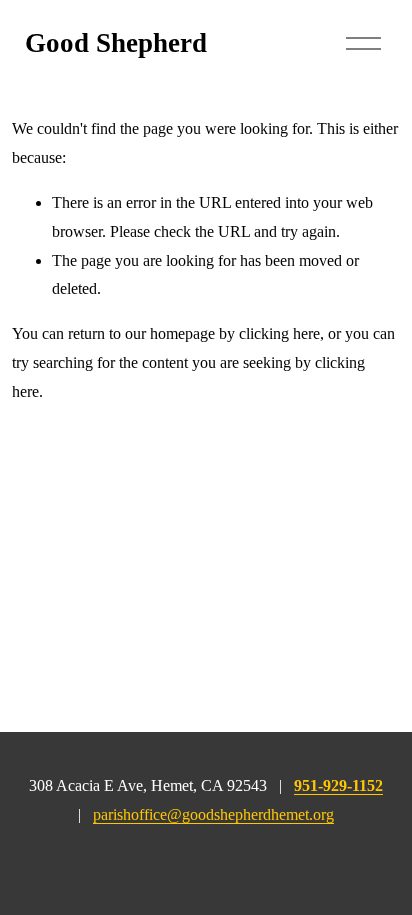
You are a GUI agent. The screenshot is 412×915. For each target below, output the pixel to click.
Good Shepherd (116, 43)
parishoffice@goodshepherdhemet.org (213, 814)
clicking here (279, 333)
